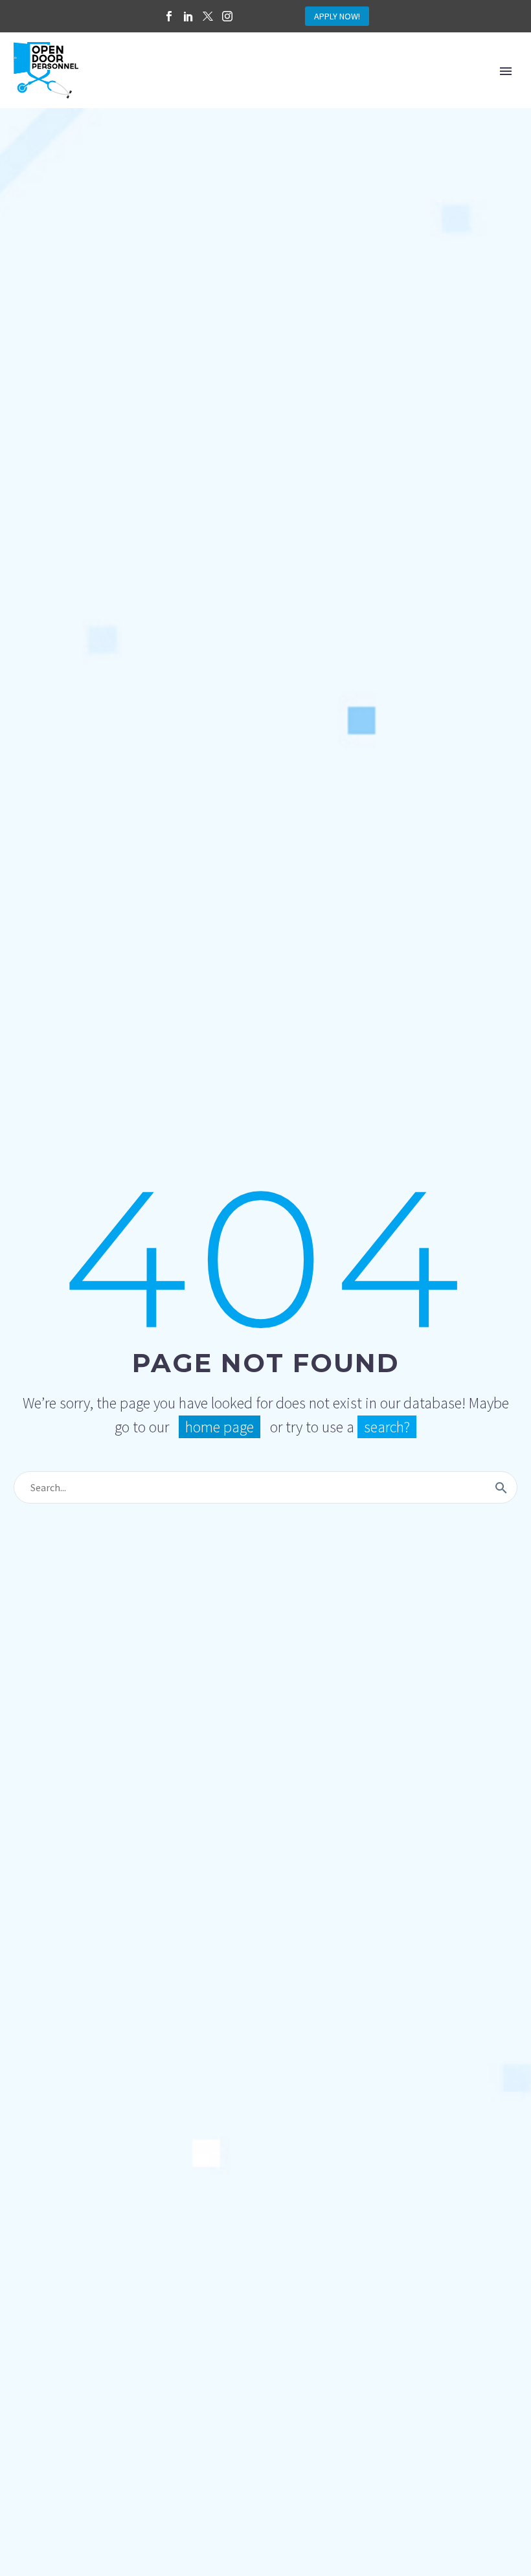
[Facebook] (169, 16)
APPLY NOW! (337, 16)
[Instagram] (227, 16)
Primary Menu (506, 71)
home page (220, 1427)
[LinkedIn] (188, 16)
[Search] (501, 1487)
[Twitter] (208, 16)
